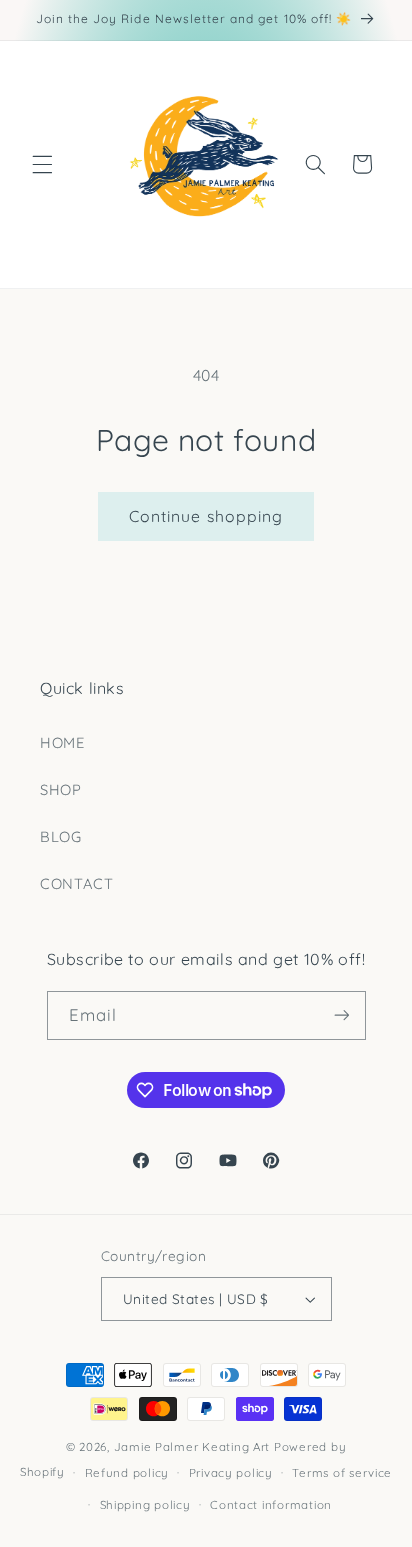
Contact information (271, 1504)
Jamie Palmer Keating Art (192, 1446)
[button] (42, 164)
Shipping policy (145, 1504)
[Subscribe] (341, 1015)
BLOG (61, 836)
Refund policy (127, 1472)
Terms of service (342, 1472)
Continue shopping (206, 516)
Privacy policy (231, 1472)
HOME (62, 742)
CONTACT (76, 883)
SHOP (61, 789)
